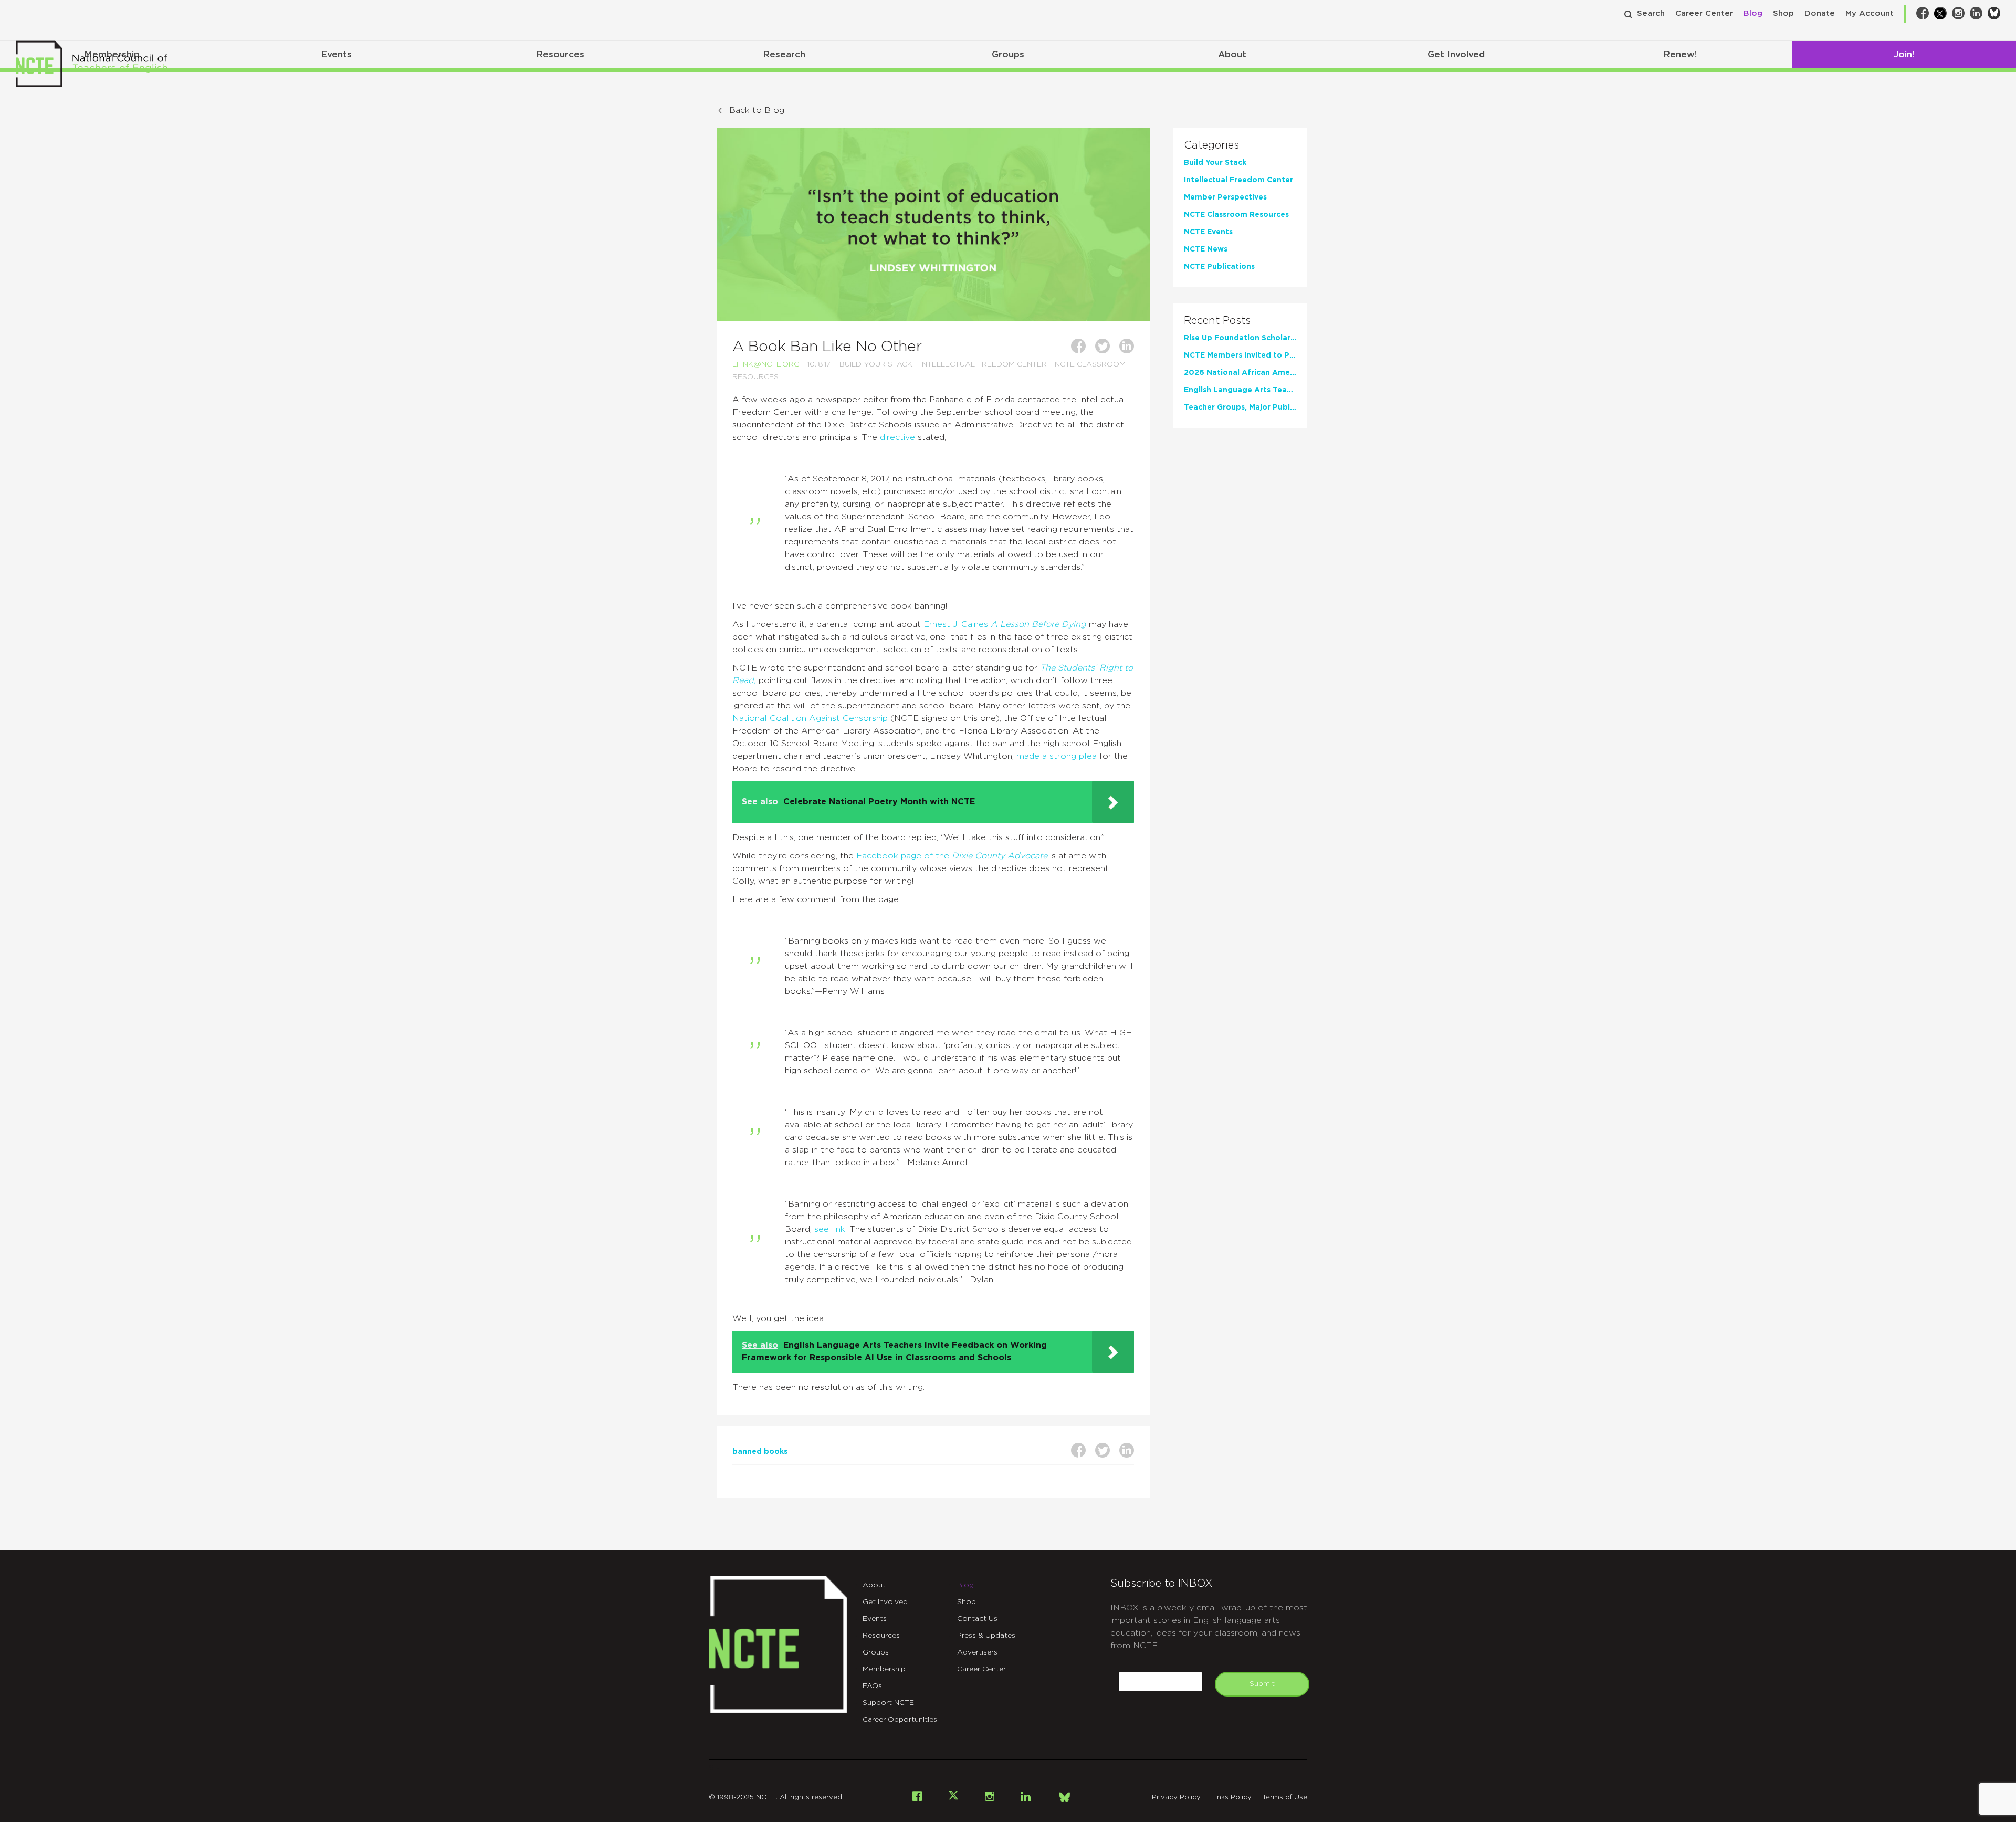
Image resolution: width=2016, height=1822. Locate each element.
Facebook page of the (952, 856)
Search (1651, 13)
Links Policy (1231, 1798)
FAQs (872, 1686)
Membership (884, 1669)
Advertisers (977, 1652)
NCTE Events (1208, 232)
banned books (760, 1452)
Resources (560, 54)
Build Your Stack (876, 364)
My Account (1870, 13)
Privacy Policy (1176, 1798)
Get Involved (1456, 54)
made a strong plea (1057, 756)
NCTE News (1206, 249)
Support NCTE (888, 1703)
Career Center (1704, 13)
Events (336, 54)
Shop (1783, 13)
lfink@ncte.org (766, 364)
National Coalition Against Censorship (810, 718)
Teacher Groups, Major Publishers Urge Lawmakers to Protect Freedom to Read (1240, 407)
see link (830, 1229)
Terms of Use (1285, 1798)
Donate (1820, 13)
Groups (1008, 54)
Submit (1262, 1684)
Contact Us (977, 1619)
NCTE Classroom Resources (1236, 215)
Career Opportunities (900, 1720)
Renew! (1680, 54)
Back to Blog (757, 110)
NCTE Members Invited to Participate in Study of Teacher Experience (1240, 355)
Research (784, 54)
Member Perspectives (1225, 197)
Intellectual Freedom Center (984, 364)
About (1232, 54)
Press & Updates (986, 1636)
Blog (1753, 13)
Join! (1904, 54)
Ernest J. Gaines (1005, 624)
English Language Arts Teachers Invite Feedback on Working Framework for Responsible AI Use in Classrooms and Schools (1240, 390)
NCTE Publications (1219, 267)
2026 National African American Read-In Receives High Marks (1240, 373)
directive (897, 437)
